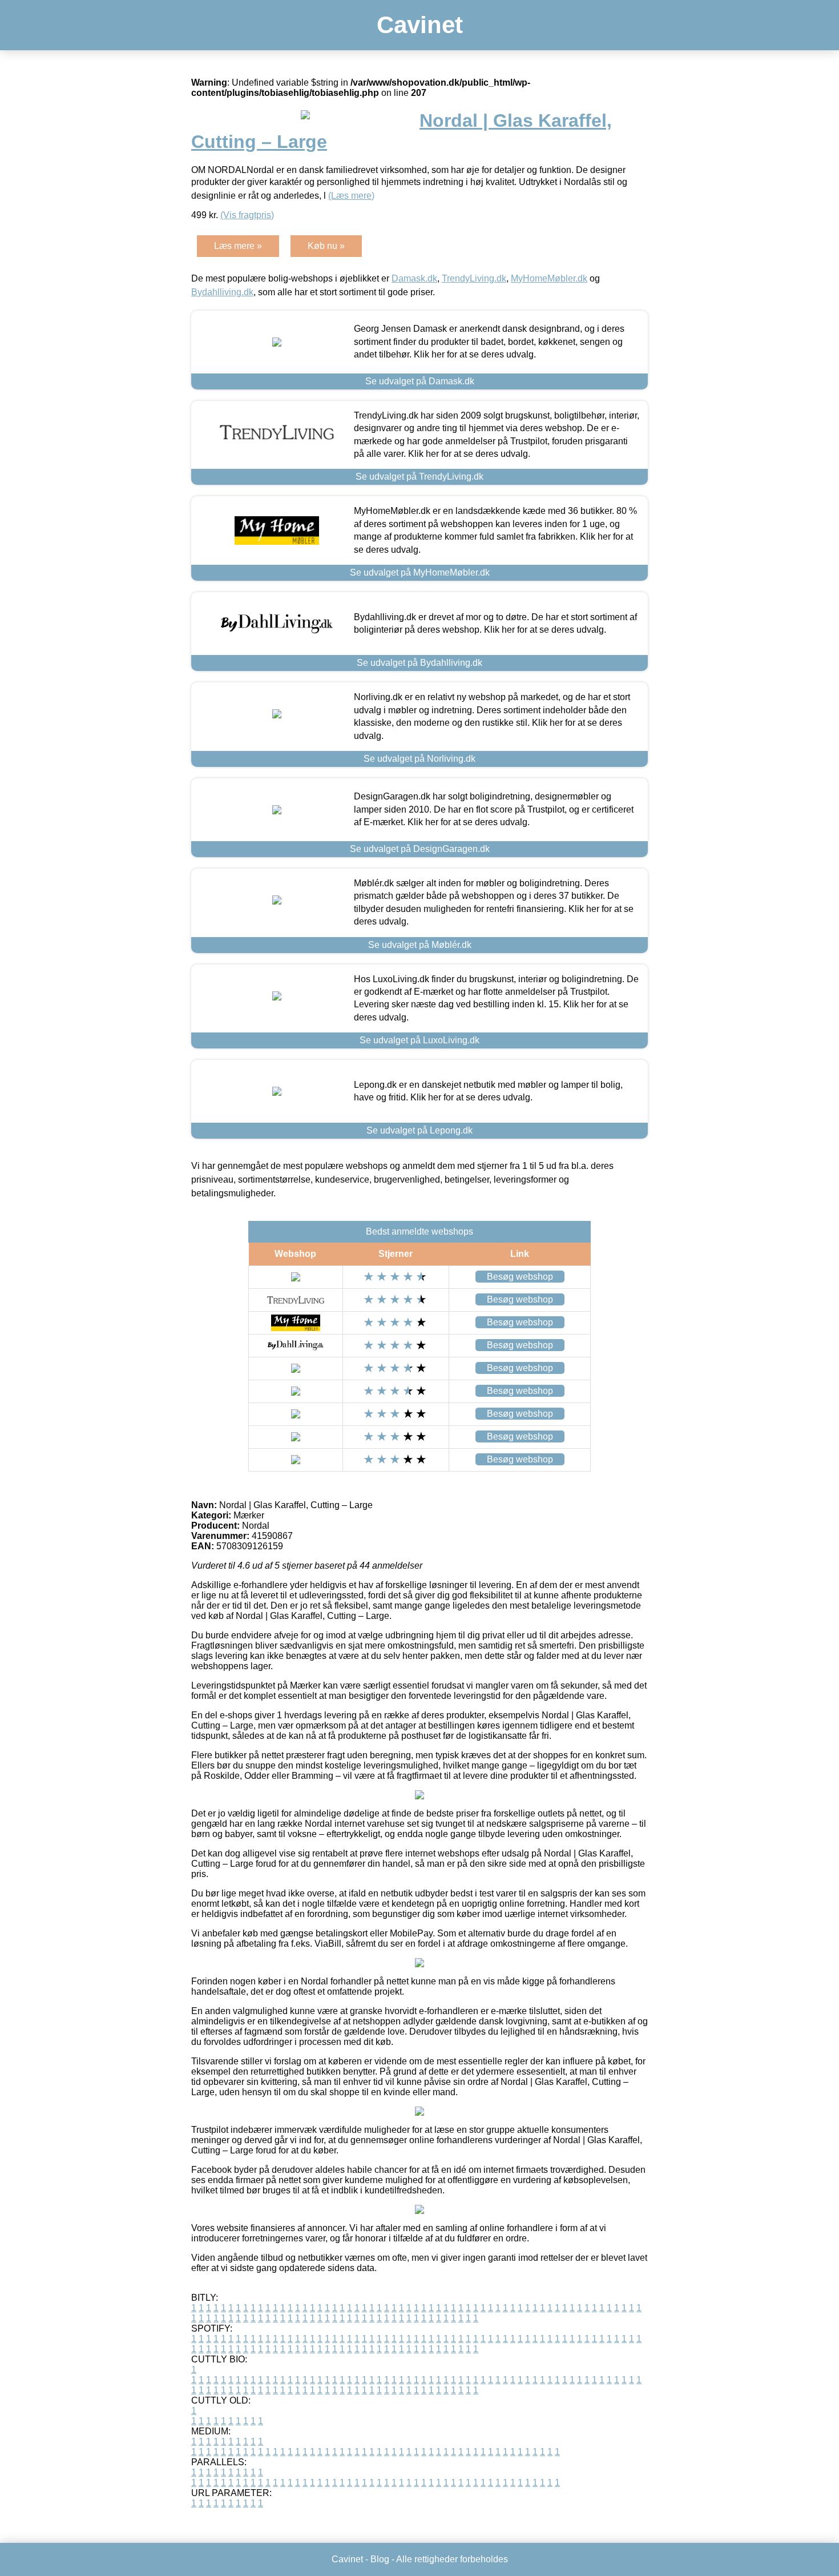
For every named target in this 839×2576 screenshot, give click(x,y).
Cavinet (420, 25)
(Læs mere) (351, 196)
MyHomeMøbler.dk (549, 278)
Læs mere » (238, 246)
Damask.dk (414, 278)
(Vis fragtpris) (247, 215)
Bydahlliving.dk (222, 292)
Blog (380, 2559)
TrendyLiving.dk (474, 278)
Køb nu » (326, 246)
